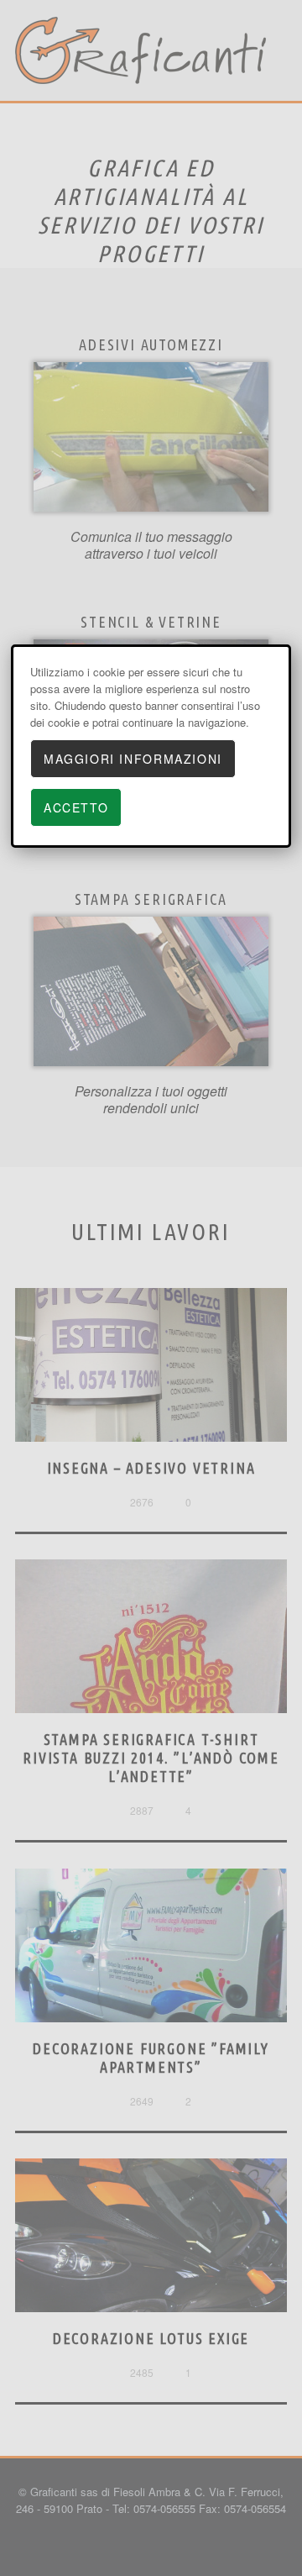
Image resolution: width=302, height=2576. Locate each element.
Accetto (76, 807)
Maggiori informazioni (133, 759)
